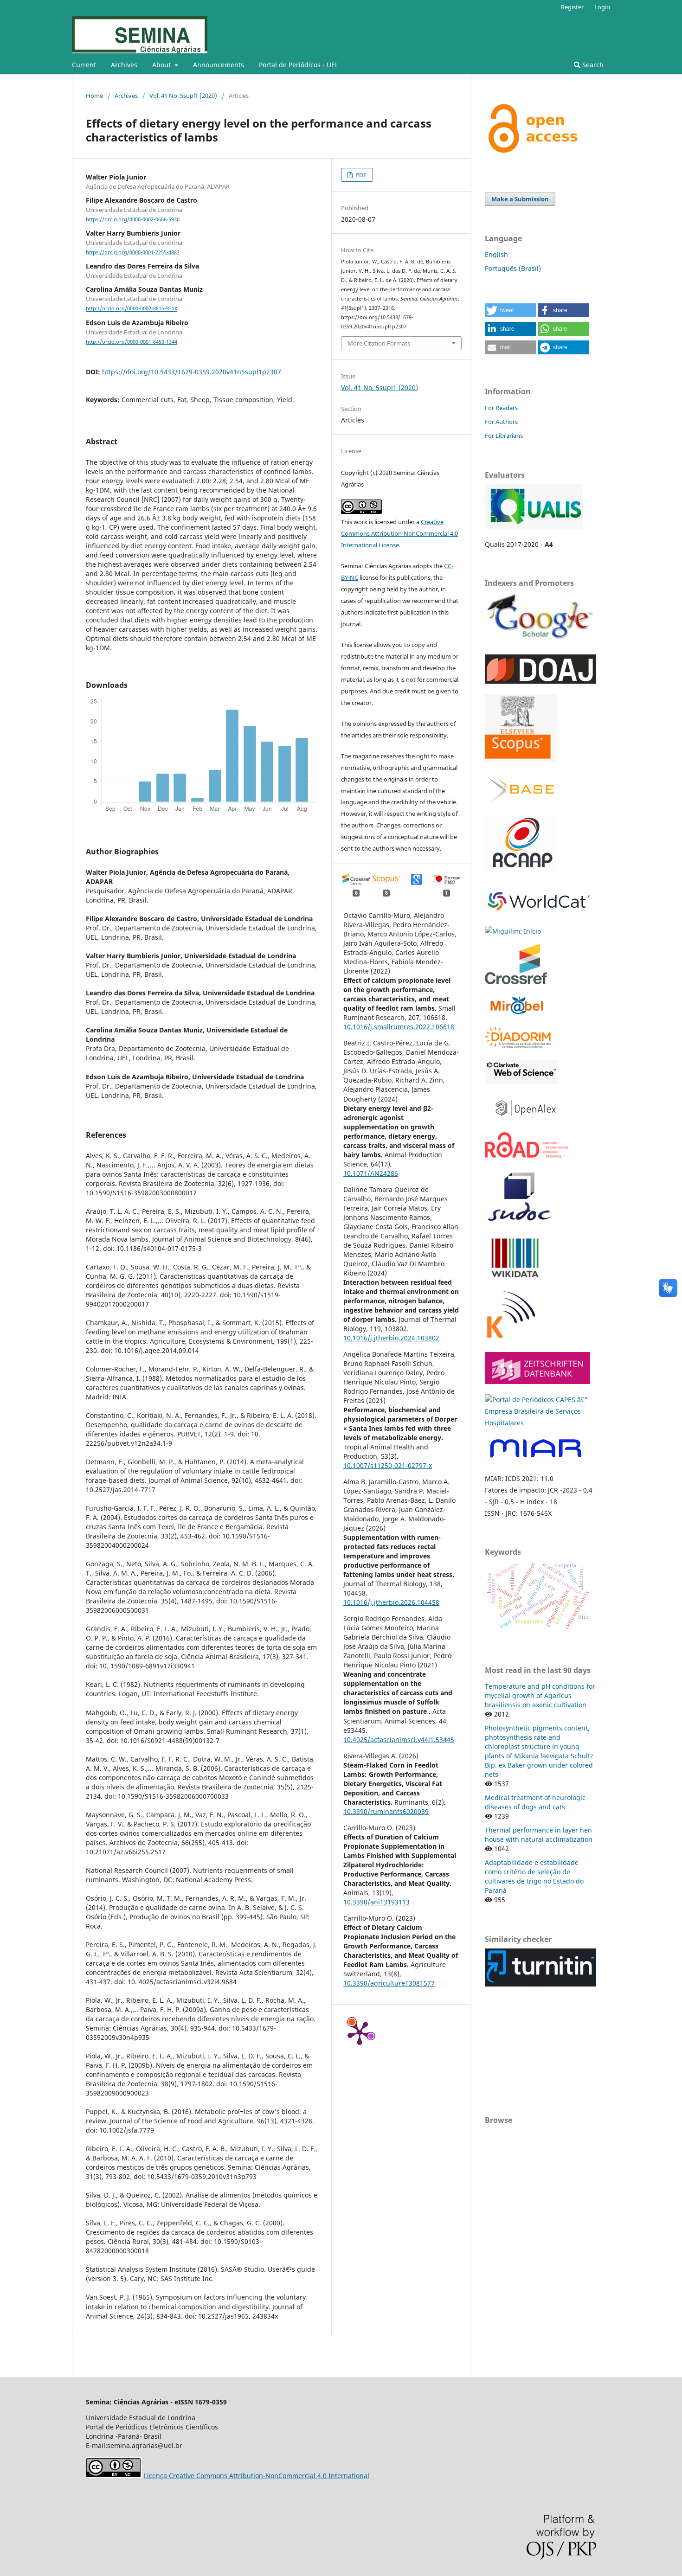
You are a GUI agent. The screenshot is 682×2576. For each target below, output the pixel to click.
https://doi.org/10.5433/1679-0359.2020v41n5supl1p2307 (192, 372)
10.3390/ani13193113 (376, 1902)
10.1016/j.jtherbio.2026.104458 (391, 1602)
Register (572, 7)
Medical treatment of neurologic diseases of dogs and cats (535, 1802)
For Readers (501, 408)
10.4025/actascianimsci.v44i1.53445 (399, 1740)
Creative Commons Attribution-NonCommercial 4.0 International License (399, 533)
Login (602, 7)
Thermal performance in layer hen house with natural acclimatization (539, 1835)
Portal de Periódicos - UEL (299, 65)
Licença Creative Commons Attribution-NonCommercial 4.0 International (257, 2476)
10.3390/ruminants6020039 (386, 1811)
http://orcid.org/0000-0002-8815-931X (132, 309)
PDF (360, 175)
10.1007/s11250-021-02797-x (388, 1465)
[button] (510, 310)
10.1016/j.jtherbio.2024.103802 (391, 1338)
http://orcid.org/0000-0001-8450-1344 (132, 342)
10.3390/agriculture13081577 (389, 1983)
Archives (124, 65)
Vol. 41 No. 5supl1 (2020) (183, 96)
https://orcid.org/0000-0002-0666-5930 (133, 219)
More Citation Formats (379, 343)
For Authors (501, 422)
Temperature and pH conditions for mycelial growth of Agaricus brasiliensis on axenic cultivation (540, 1695)
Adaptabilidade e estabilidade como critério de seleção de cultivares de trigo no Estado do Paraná (534, 1876)
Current (84, 65)
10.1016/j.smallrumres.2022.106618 (399, 1027)
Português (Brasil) (513, 268)
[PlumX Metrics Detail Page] (360, 2032)
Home (94, 96)
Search (592, 65)
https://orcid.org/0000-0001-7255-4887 (133, 252)
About (162, 65)
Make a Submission (520, 199)
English (496, 254)
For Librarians (504, 436)
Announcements (219, 65)
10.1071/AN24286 (371, 1173)
